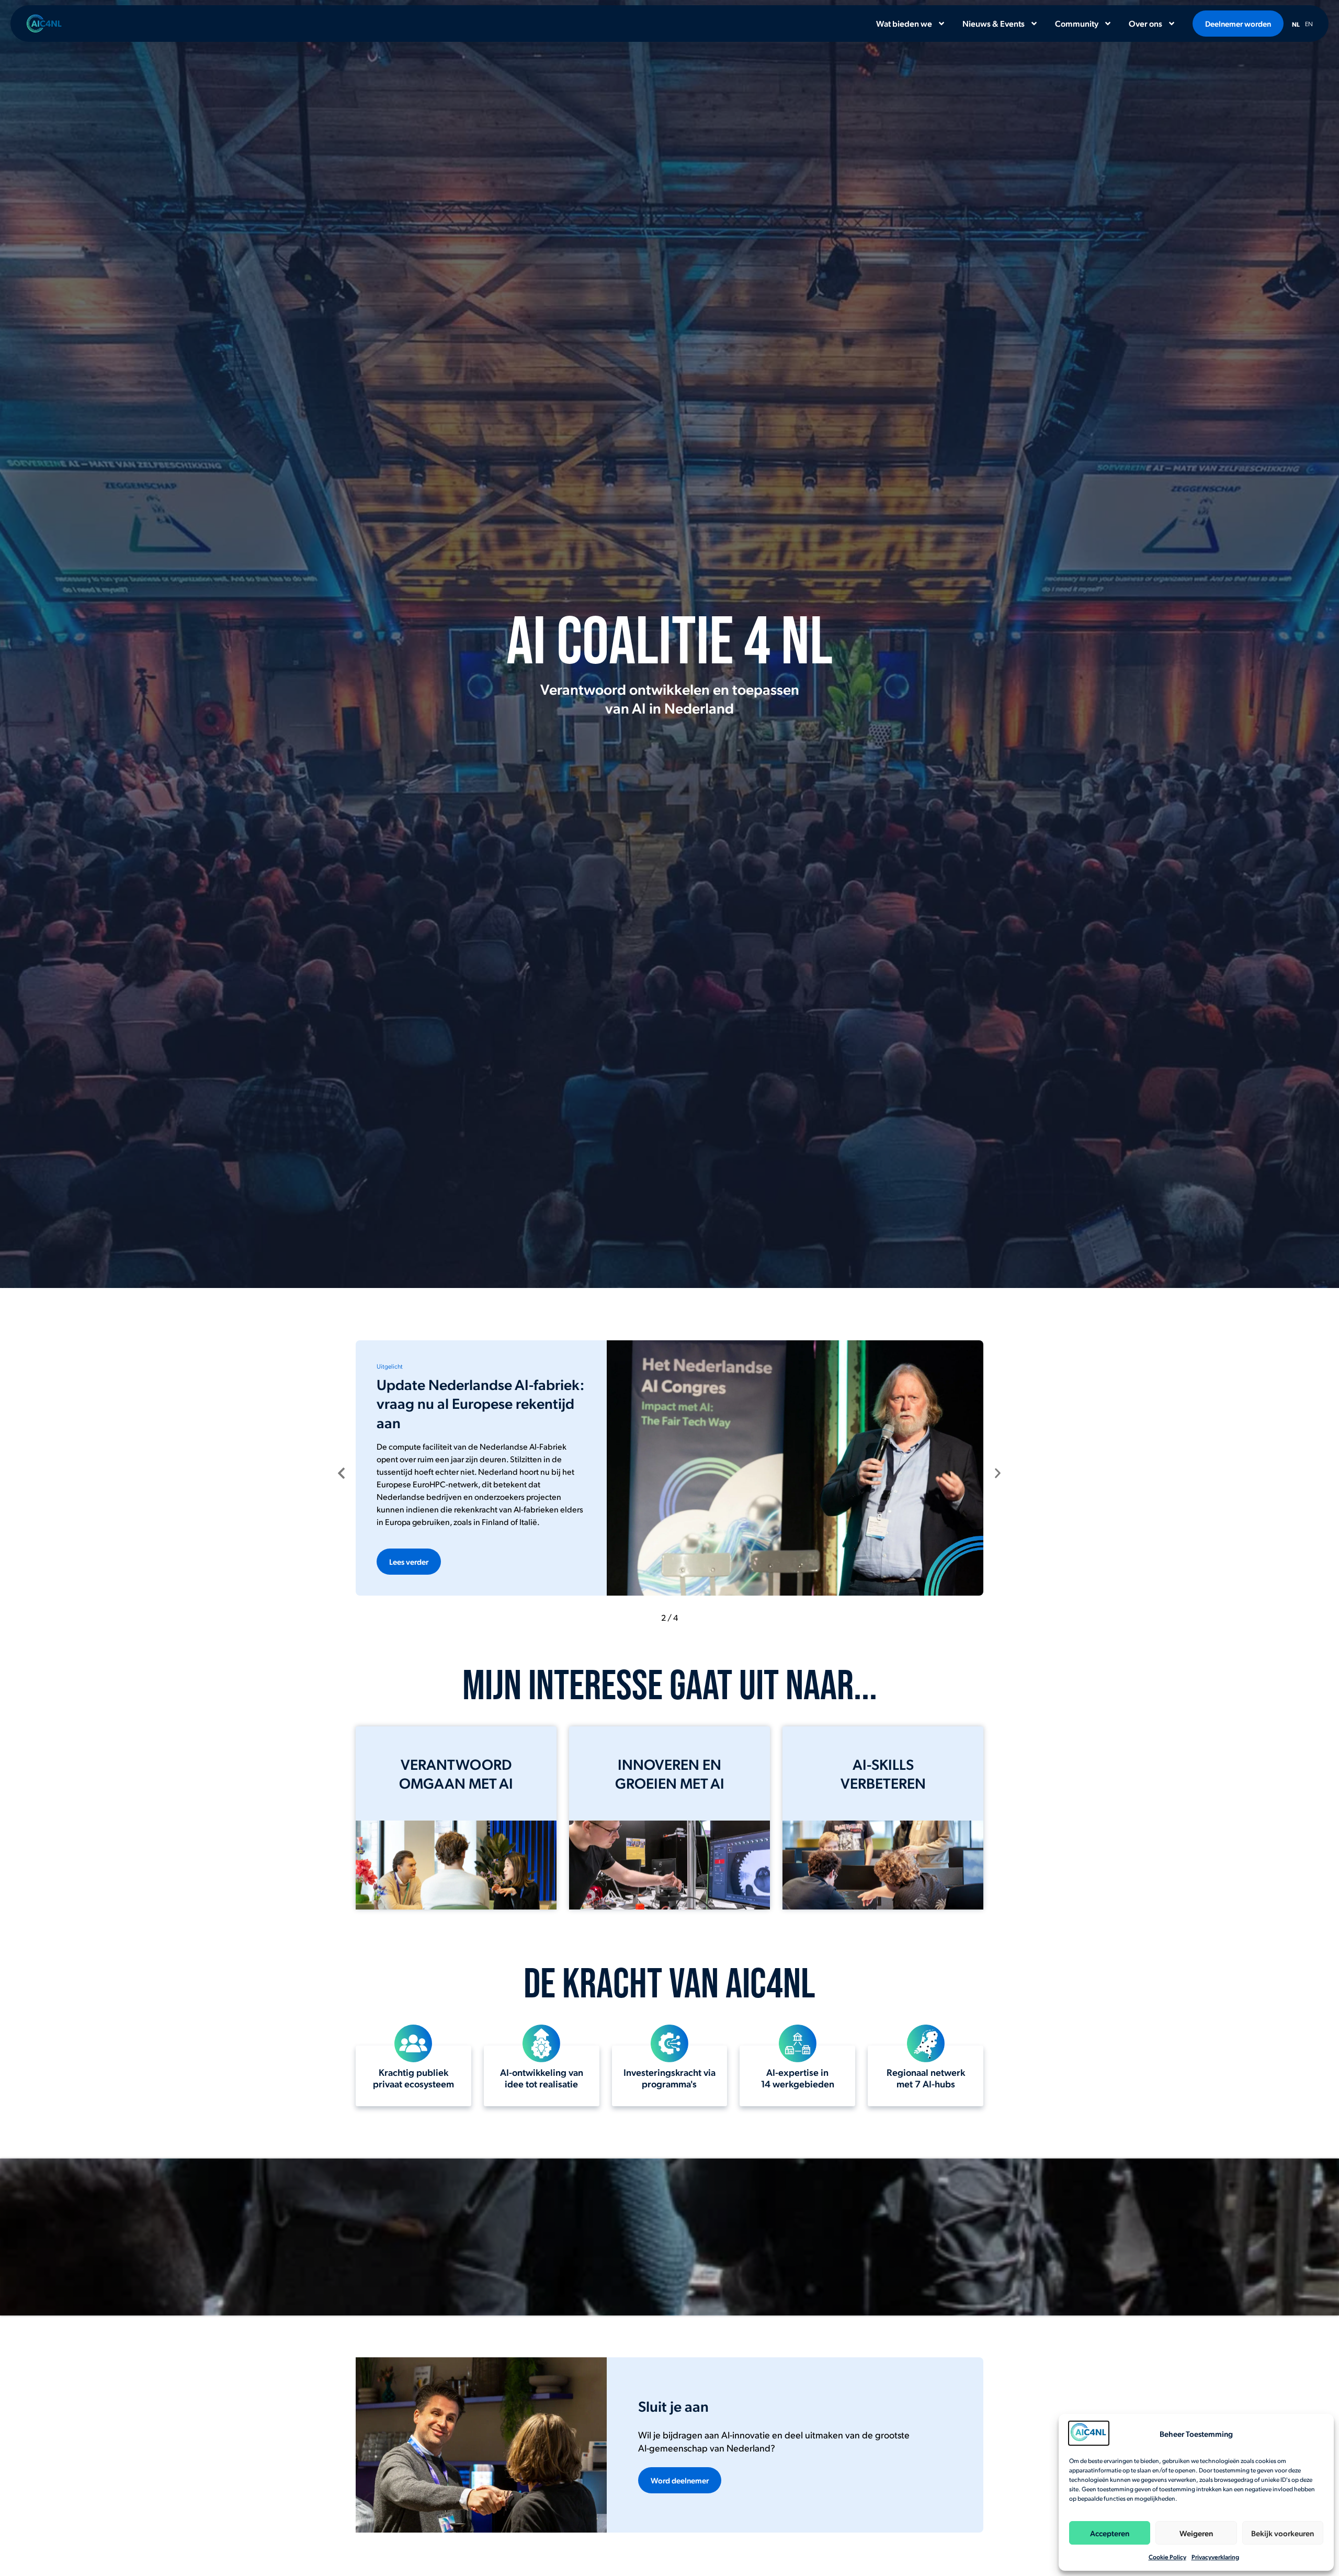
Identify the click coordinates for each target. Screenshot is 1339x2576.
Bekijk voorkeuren (1283, 2533)
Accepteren (1110, 2533)
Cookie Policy (1167, 2557)
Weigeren (1196, 2533)
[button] (341, 1473)
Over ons (1145, 23)
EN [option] (1309, 24)
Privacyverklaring (1215, 2557)
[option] (1309, 22)
